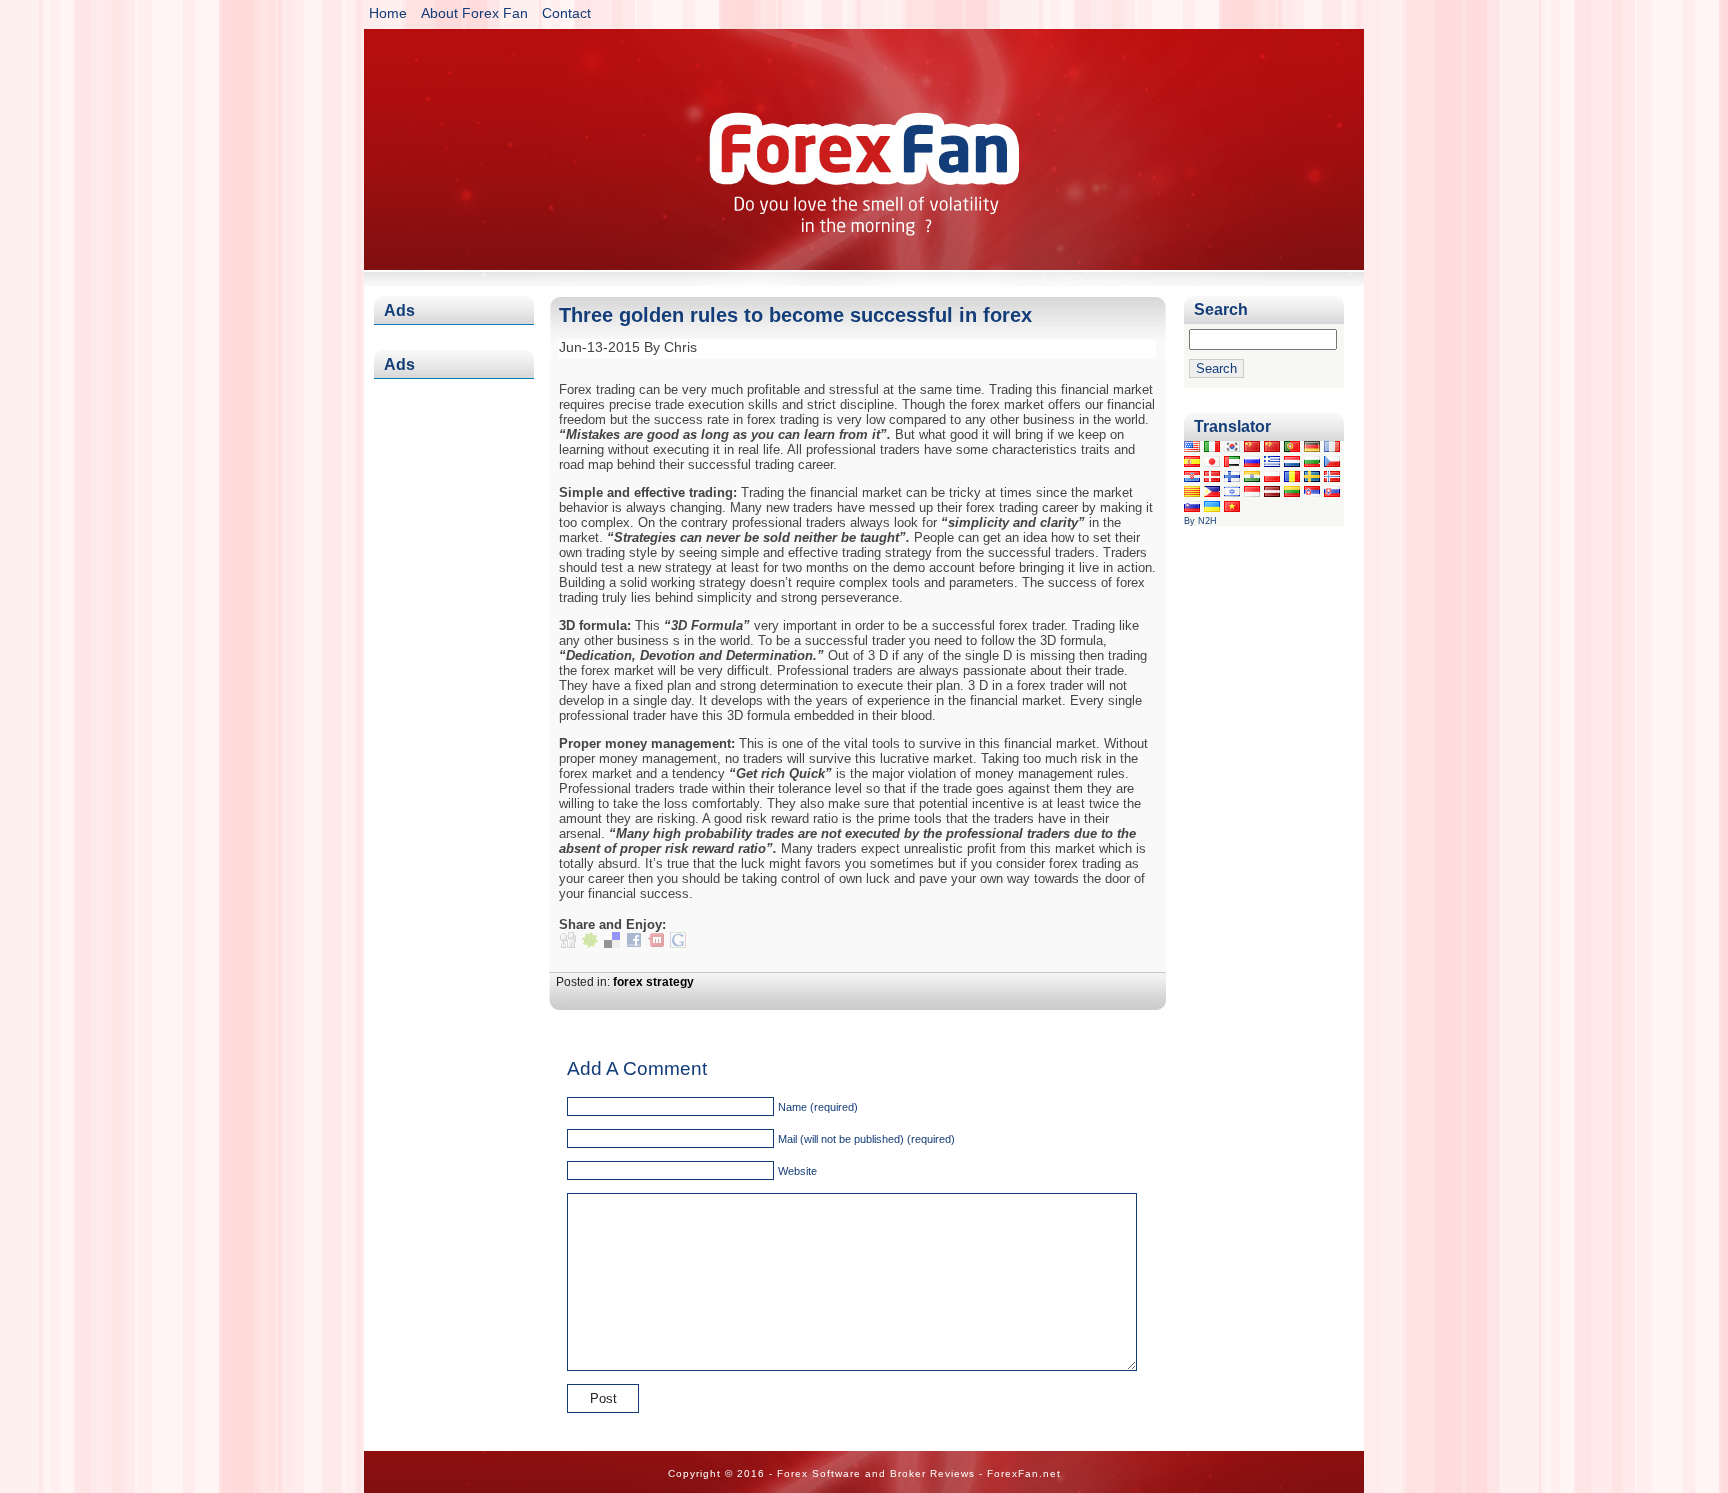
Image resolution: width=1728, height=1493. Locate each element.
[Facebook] (634, 943)
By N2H (1200, 521)
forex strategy (653, 982)
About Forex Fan (474, 13)
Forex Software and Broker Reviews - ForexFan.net (864, 139)
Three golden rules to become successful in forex (795, 315)
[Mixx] (656, 943)
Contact (566, 13)
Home (388, 13)
